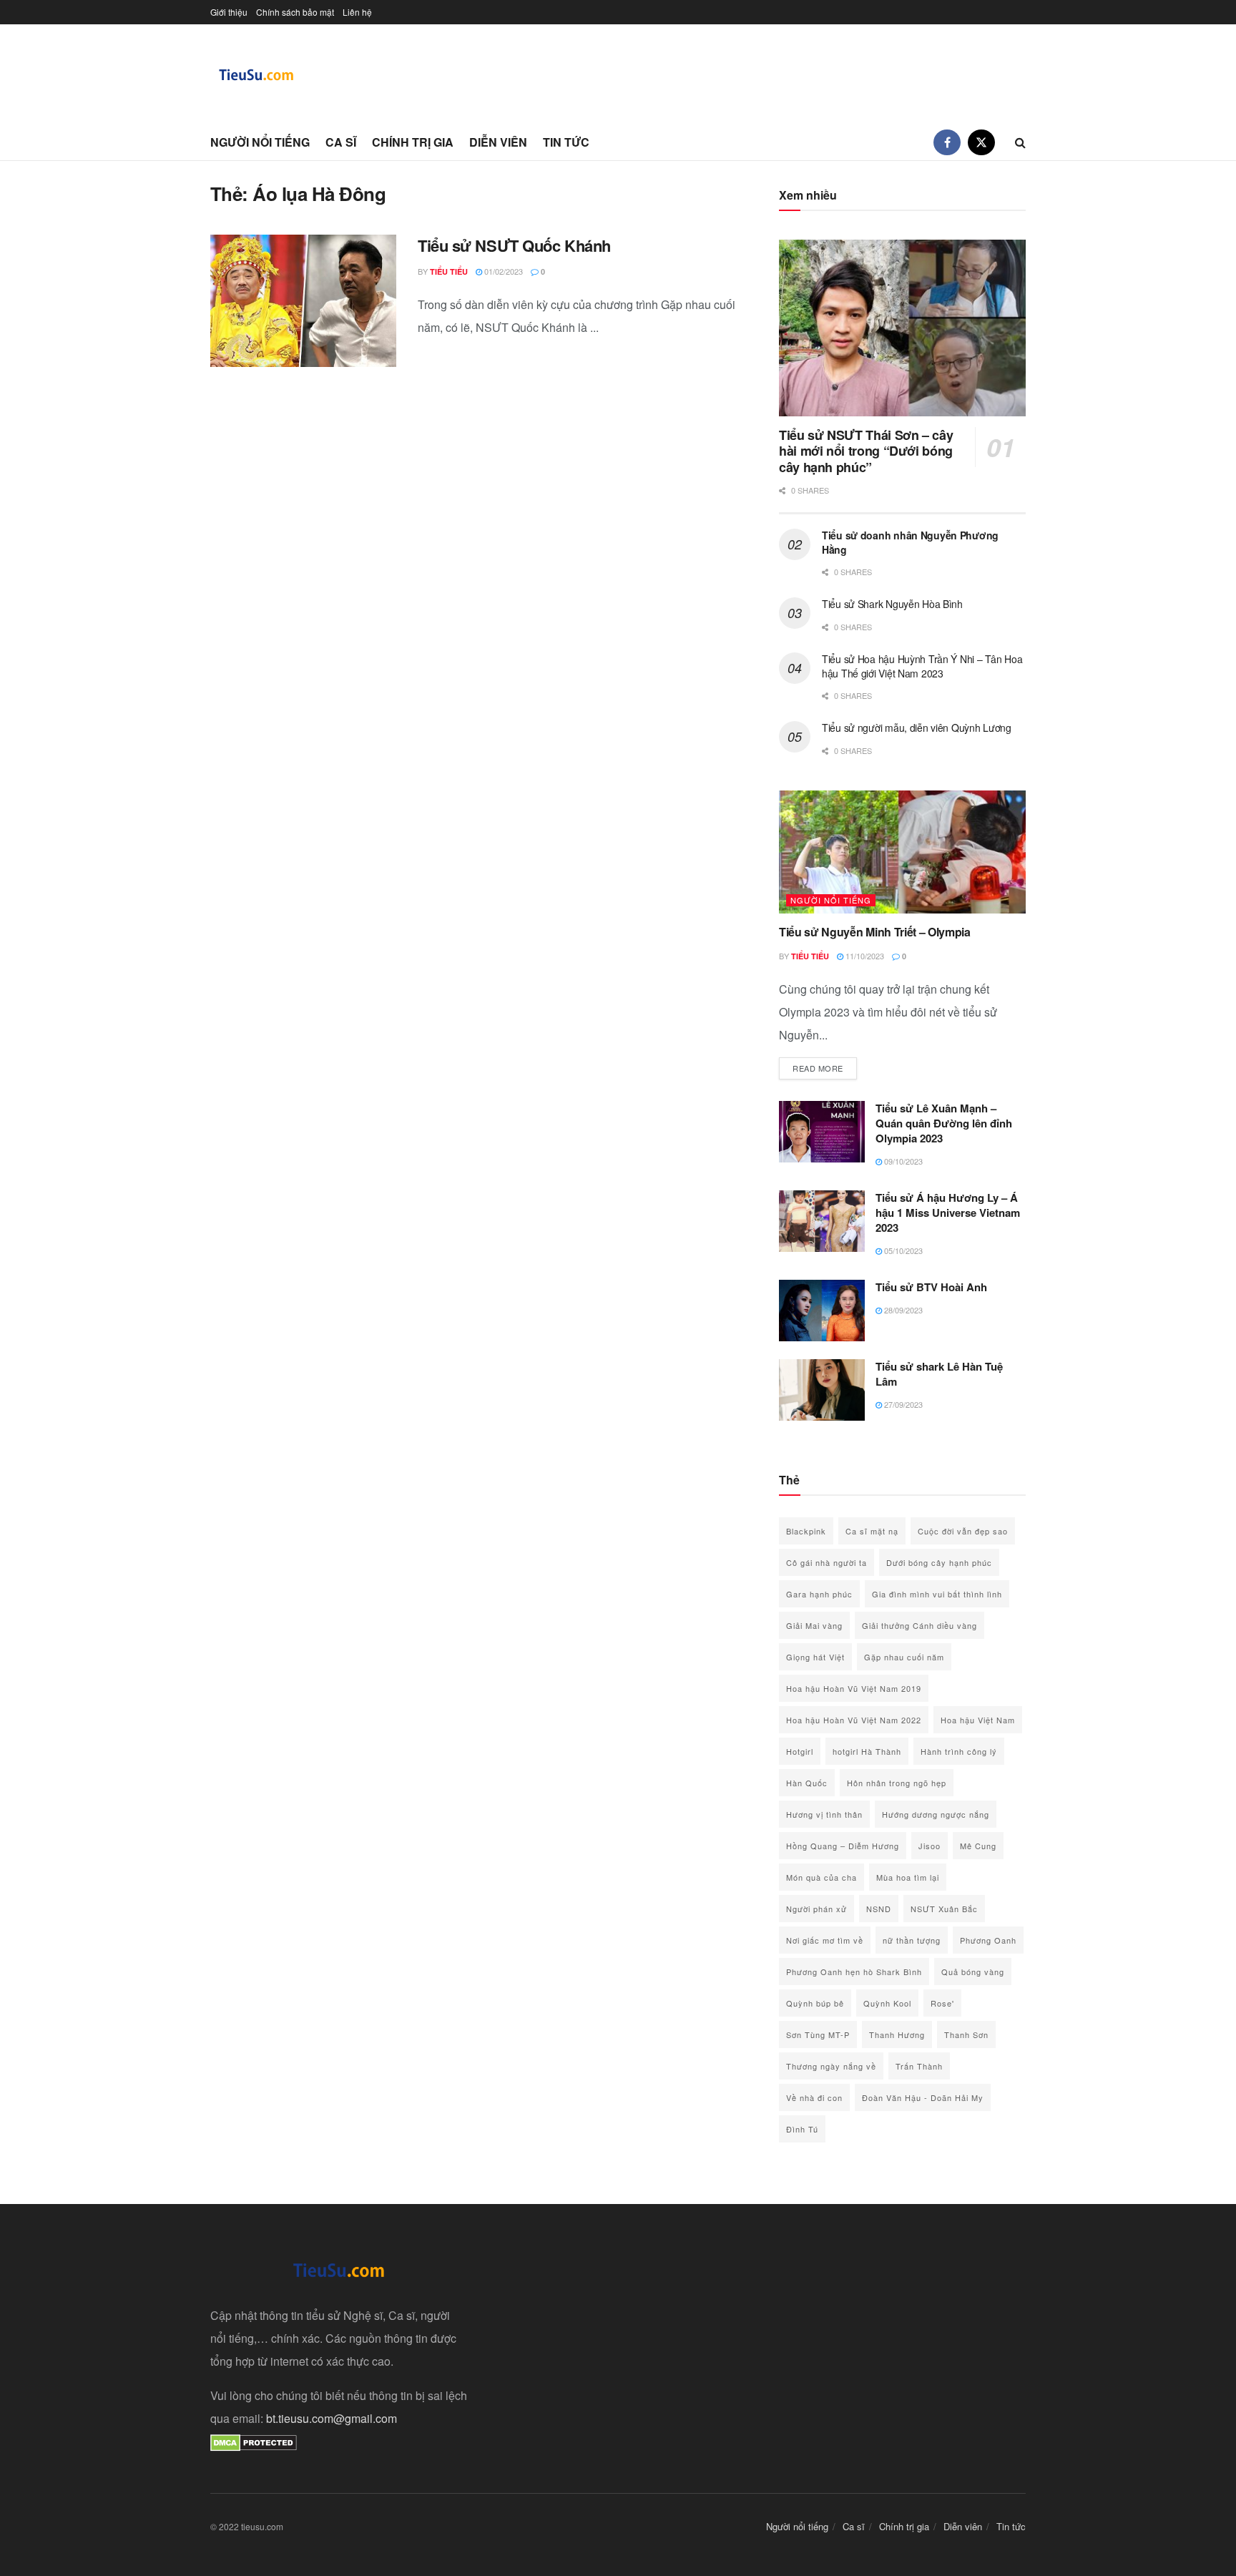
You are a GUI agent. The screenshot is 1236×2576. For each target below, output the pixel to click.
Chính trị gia (413, 142)
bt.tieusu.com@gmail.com (332, 2418)
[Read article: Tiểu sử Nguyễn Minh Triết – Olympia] (902, 852)
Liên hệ (357, 12)
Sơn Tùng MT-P (818, 2034)
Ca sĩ (341, 142)
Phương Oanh (988, 1940)
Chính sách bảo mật (295, 12)
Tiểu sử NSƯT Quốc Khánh (514, 245)
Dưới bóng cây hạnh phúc (939, 1562)
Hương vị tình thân (824, 1814)
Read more (825, 1068)
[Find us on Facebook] (947, 142)
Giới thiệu (229, 12)
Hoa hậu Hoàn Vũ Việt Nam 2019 (854, 1688)
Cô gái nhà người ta (827, 1562)
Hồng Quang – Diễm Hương (843, 1846)
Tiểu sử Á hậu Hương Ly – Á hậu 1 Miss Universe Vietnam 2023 (948, 1213)
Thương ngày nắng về (831, 2066)
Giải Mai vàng (814, 1625)
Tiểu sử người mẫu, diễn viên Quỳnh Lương (917, 728)
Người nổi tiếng (260, 142)
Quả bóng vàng (973, 1972)
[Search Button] (1020, 142)
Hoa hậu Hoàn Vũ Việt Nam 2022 (854, 1720)
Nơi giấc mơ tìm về (825, 1940)
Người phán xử (816, 1909)
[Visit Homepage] (257, 75)
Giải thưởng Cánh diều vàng (919, 1625)
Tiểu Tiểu (449, 271)
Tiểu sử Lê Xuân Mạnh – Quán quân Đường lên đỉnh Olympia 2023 (944, 1123)
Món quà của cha (821, 1877)
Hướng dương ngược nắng (936, 1814)
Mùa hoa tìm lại (908, 1877)
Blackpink (806, 1531)
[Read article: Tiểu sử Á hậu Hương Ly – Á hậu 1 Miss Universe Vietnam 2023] (822, 1221)
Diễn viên (498, 142)
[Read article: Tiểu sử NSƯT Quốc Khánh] (303, 301)
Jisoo (930, 1846)
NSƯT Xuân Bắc (944, 1909)
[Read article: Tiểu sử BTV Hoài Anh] (822, 1311)
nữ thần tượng (912, 1940)
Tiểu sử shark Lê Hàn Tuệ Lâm (939, 1374)
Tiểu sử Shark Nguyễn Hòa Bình (892, 604)
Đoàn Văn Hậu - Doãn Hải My (923, 2097)
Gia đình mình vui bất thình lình (937, 1594)
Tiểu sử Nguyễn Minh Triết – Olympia (875, 932)
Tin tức (566, 142)
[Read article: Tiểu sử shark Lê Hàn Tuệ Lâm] (822, 1390)
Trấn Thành (919, 2066)
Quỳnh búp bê (815, 2003)
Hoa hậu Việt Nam (978, 1720)
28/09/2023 (902, 1310)
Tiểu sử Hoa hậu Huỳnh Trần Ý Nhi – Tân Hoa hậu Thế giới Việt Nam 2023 (922, 666)
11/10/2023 (864, 956)
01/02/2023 (502, 271)
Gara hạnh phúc (819, 1594)
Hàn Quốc (807, 1783)
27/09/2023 (902, 1404)
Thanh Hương (897, 2034)
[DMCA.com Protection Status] (254, 2441)
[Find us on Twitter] (981, 142)
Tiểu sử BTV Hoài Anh (931, 1287)
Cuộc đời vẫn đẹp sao (963, 1531)
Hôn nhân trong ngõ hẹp (897, 1783)
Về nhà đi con (814, 2097)
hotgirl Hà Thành (867, 1751)
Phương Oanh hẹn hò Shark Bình (854, 1972)
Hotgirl (800, 1751)
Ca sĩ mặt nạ (872, 1531)
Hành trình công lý (959, 1751)
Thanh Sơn (966, 2034)
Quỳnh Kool (887, 2003)
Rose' (942, 2003)
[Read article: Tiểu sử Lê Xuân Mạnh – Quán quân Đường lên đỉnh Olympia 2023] (822, 1132)
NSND (879, 1909)
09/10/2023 (902, 1161)
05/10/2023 (902, 1250)
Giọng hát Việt (815, 1657)
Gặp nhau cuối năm (904, 1657)
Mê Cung (978, 1846)
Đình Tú (802, 2129)
